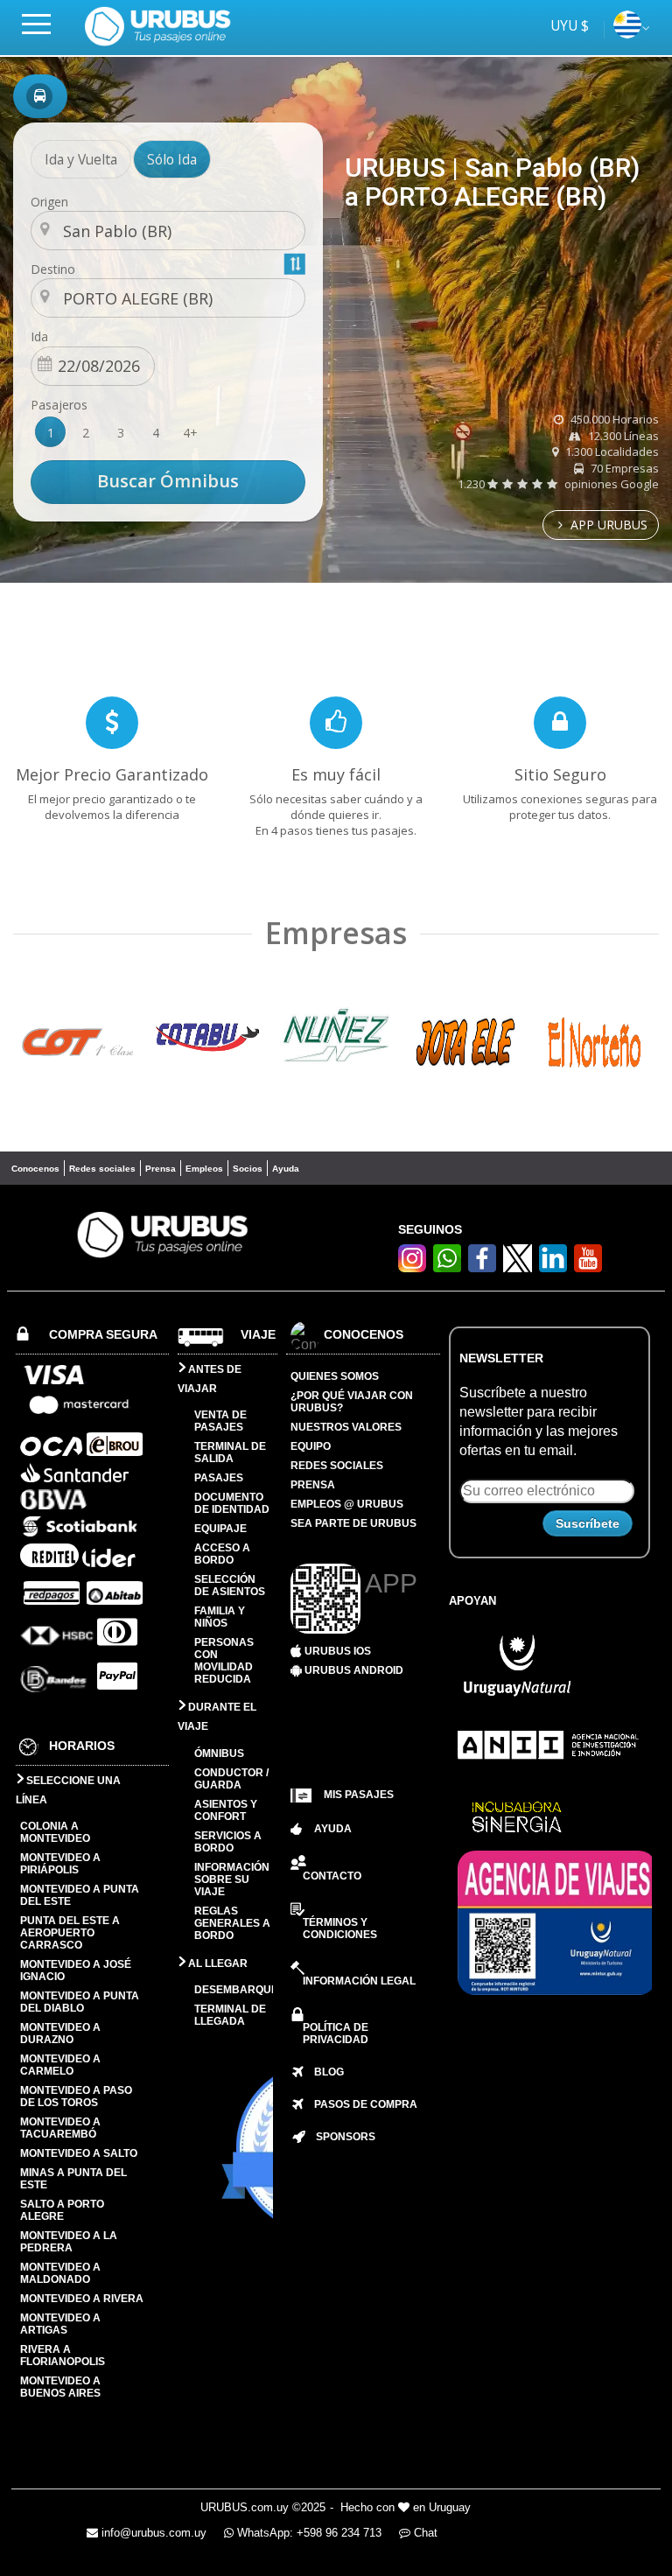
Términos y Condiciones (340, 1928)
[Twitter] (518, 1258)
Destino (53, 269)
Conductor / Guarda (231, 1779)
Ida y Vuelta (81, 159)
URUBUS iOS (336, 1651)
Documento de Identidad (232, 1503)
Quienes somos (335, 1376)
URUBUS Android (353, 1670)
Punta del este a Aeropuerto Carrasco (70, 1933)
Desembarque (236, 1990)
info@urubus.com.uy (152, 2533)
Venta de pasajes (220, 1421)
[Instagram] (412, 1267)
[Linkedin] (553, 1267)
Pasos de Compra (360, 2104)
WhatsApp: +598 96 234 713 (308, 2533)
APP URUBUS (607, 525)
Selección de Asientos (230, 1585)
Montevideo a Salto (79, 2153)
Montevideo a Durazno (60, 2033)
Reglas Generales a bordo (232, 1923)
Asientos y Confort (226, 1810)
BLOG (324, 2072)
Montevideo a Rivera (82, 2299)
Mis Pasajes (359, 1795)
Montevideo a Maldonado (60, 2273)
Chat (424, 2533)
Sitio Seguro (560, 774)
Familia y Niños (220, 1617)
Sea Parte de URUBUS (353, 1523)
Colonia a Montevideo (55, 1832)
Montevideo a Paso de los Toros (76, 2096)
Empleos (204, 1169)
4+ (190, 433)
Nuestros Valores (346, 1427)
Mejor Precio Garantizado (112, 774)
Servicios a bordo (228, 1842)
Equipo (311, 1446)
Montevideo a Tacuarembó (60, 2128)
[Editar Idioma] (627, 33)
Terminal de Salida (230, 1452)
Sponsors (340, 2137)
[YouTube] (588, 1267)
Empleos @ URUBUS (347, 1504)
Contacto (332, 1876)
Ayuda (286, 1169)
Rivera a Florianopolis (63, 2355)
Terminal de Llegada (230, 2015)
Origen (49, 202)
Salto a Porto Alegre (62, 2210)
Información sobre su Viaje (232, 1879)
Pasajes (219, 1478)
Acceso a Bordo (222, 1554)
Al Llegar (217, 1963)
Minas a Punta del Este (73, 2179)
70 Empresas (623, 468)
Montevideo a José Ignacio (76, 1970)
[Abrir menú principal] (44, 23)
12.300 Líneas (622, 436)
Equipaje (220, 1529)
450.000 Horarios (613, 419)
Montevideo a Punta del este (80, 1895)
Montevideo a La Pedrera (69, 2242)
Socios (248, 1169)
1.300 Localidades (611, 451)
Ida (39, 336)
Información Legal (359, 1981)
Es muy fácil (336, 774)
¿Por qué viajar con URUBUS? (352, 1402)
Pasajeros (59, 405)
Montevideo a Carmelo (60, 2065)
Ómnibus (219, 1753)
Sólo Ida (172, 159)
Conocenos (35, 1169)
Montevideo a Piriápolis (60, 1864)
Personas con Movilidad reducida (224, 1661)
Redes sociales (102, 1169)
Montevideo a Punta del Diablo (80, 2002)
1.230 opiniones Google (558, 484)
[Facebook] (482, 1267)
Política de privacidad (336, 2033)
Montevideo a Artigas (60, 2324)
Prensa (161, 1169)
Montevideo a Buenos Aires (60, 2387)
